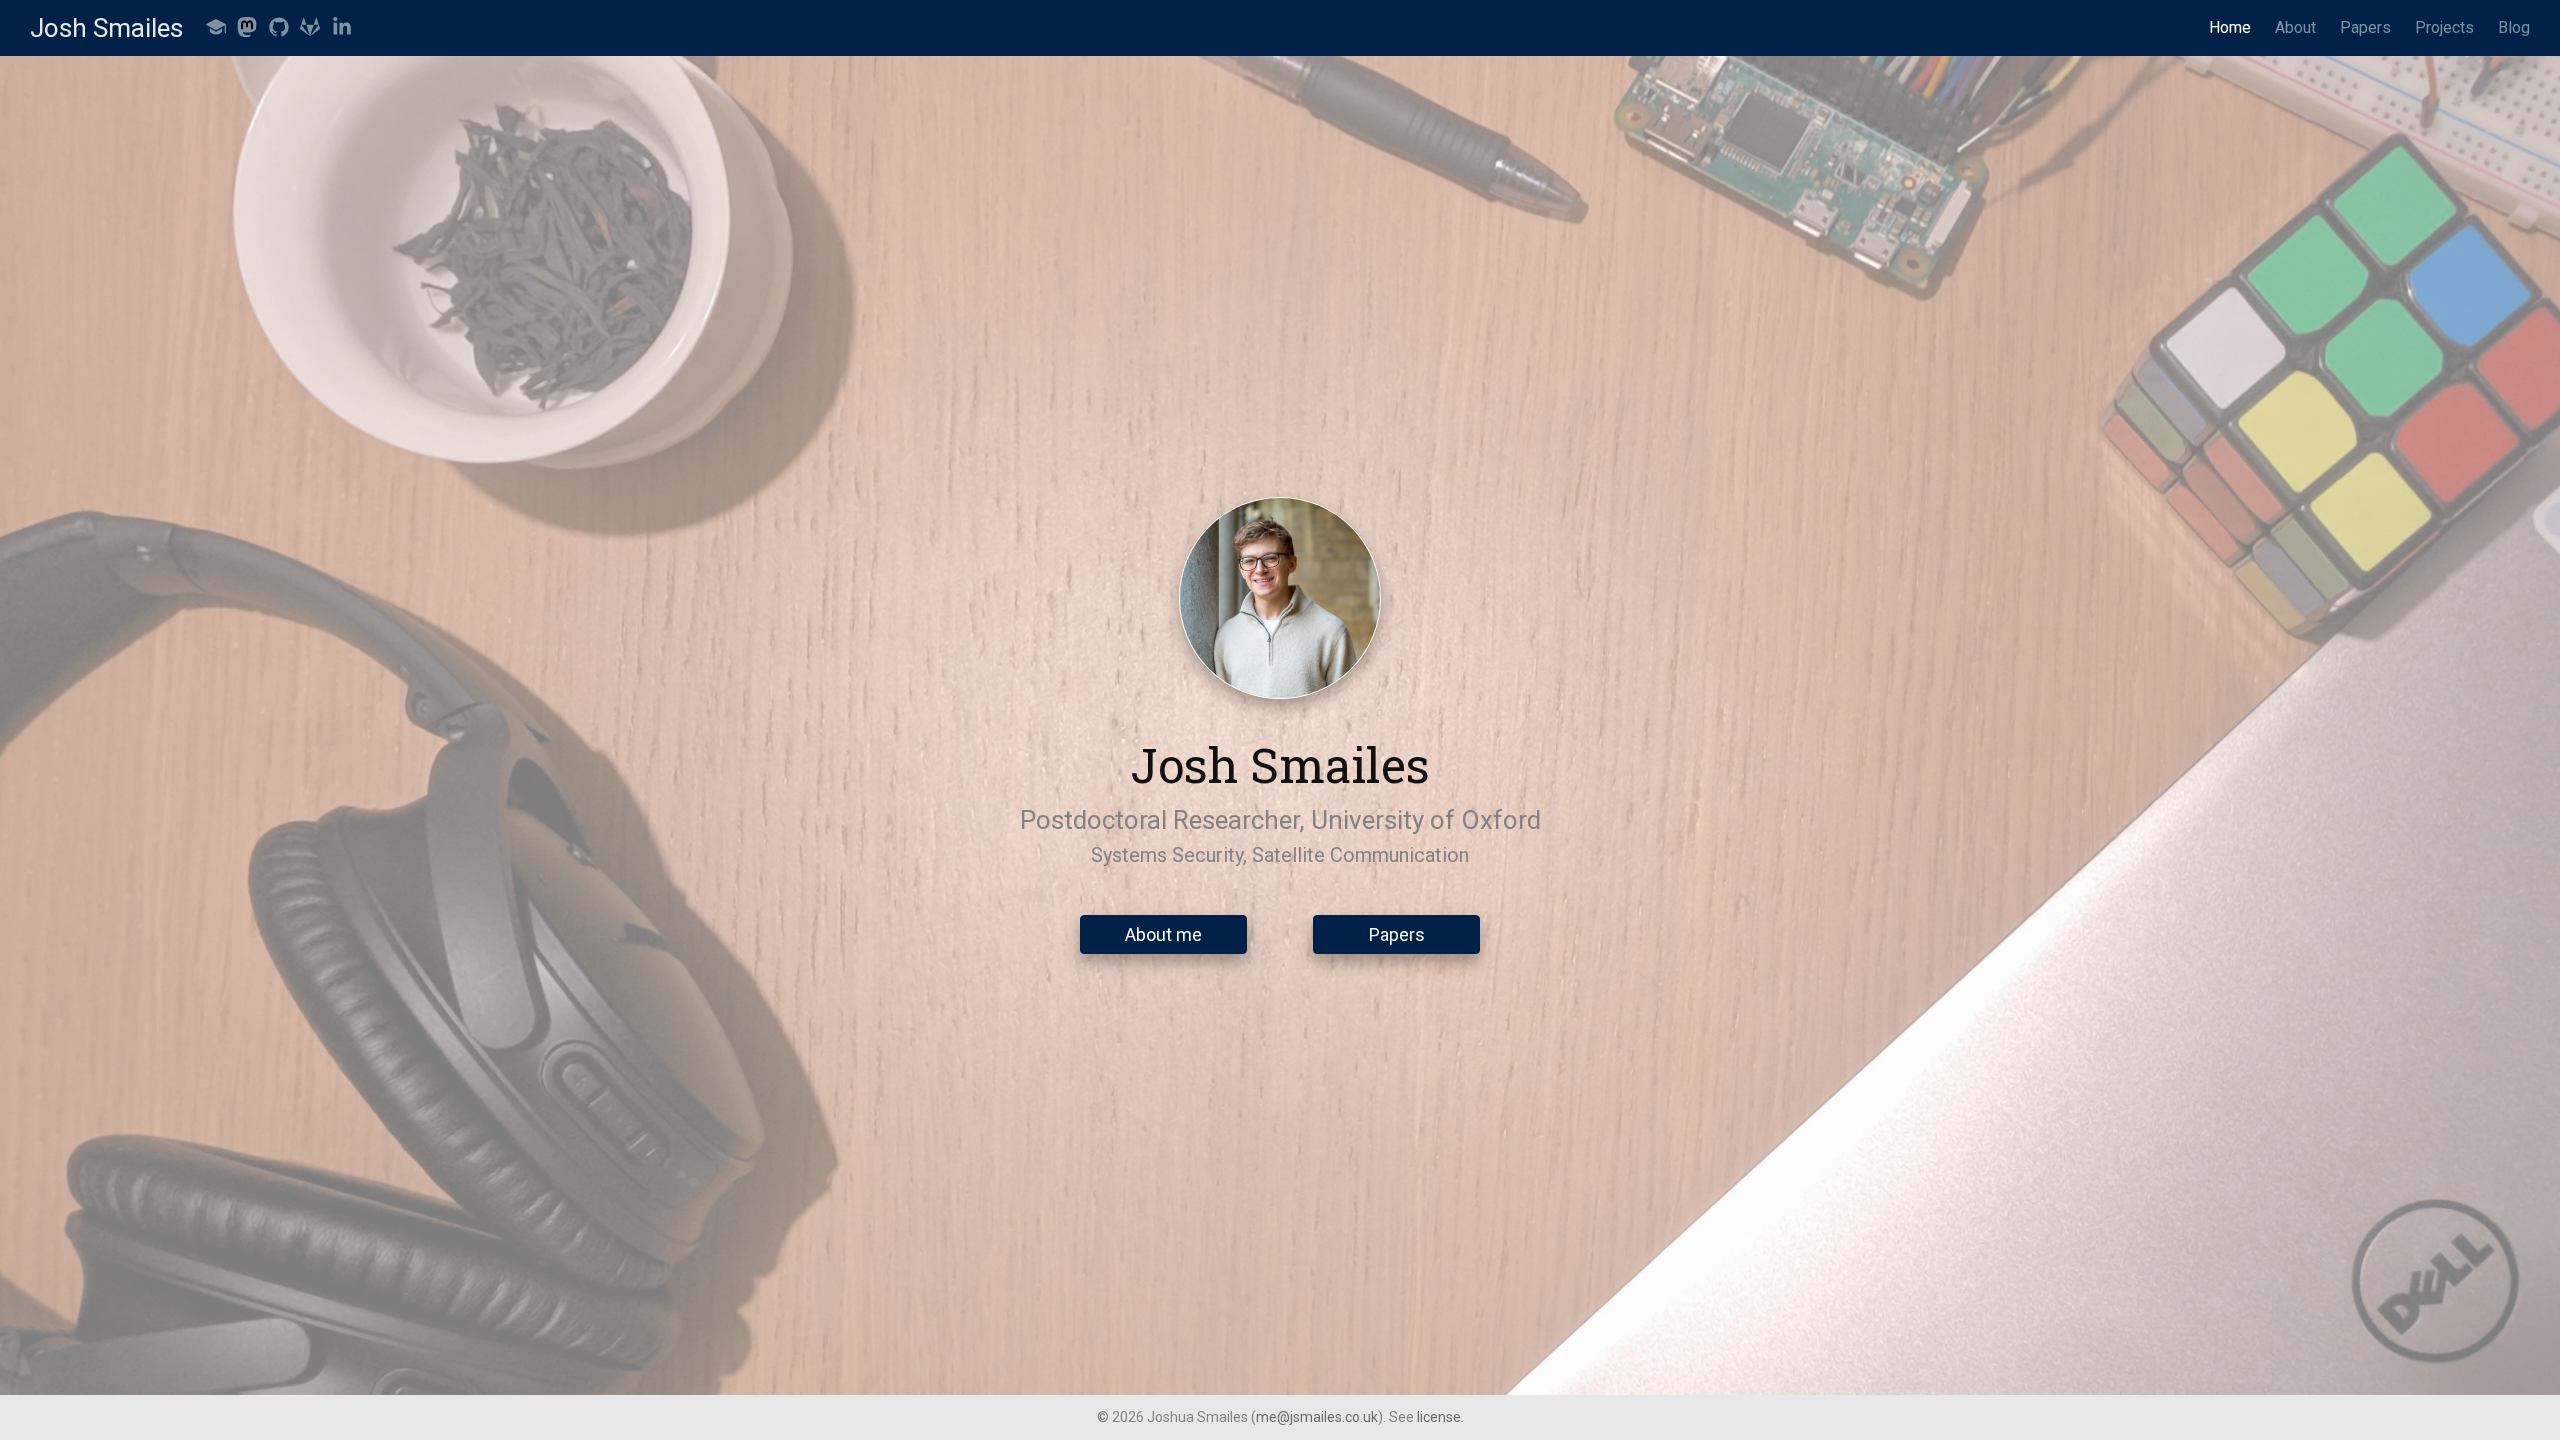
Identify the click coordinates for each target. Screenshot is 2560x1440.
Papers (2365, 27)
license (1439, 1417)
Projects (2444, 27)
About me (1163, 934)
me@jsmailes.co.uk (1317, 1417)
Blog (2514, 27)
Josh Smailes (106, 28)
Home (2230, 27)
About (2295, 27)
